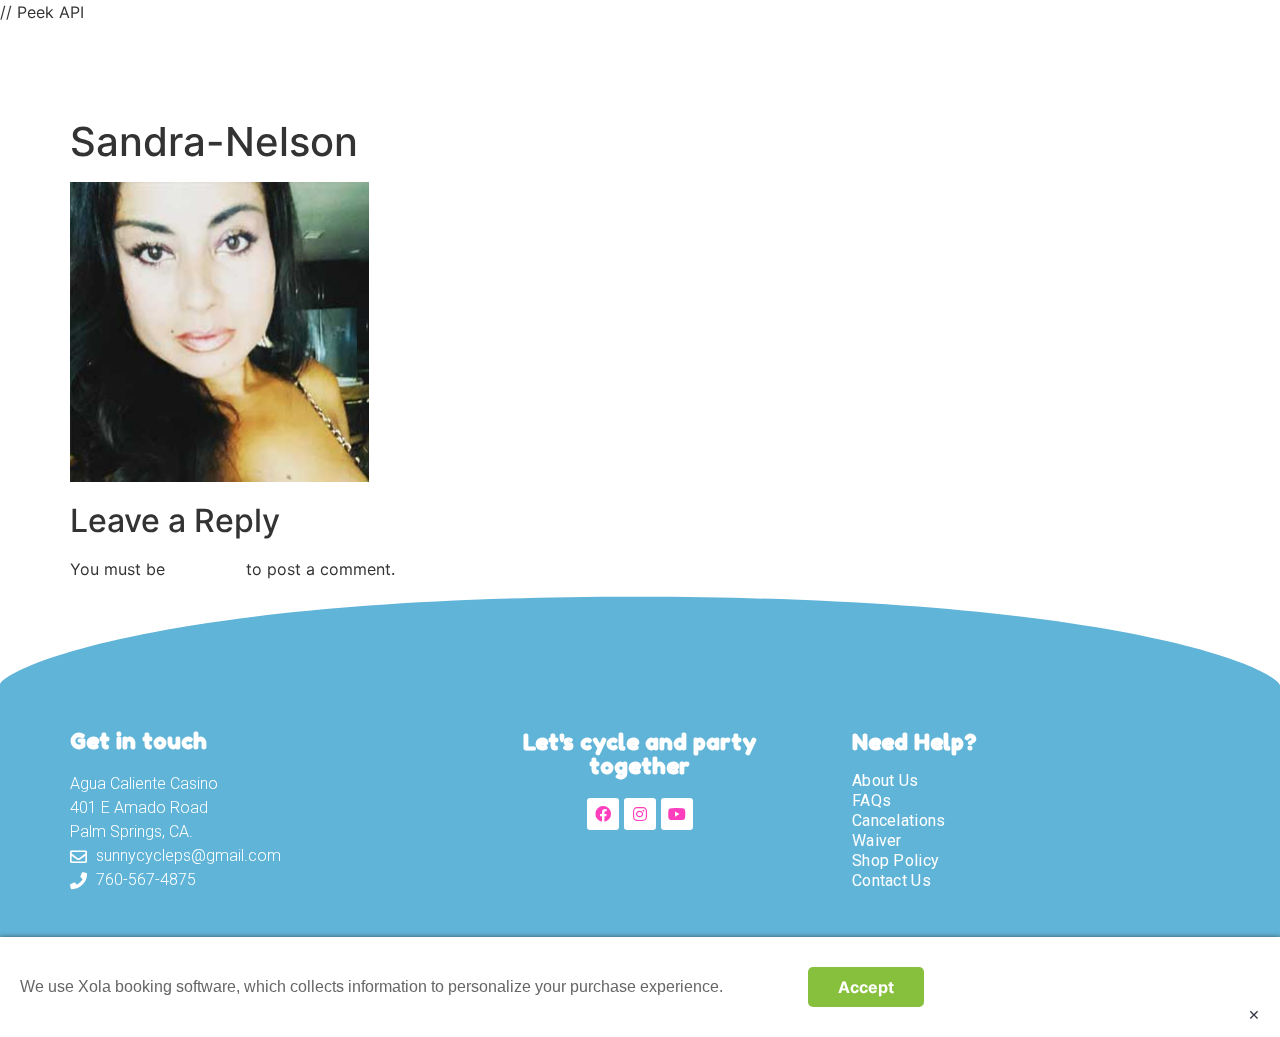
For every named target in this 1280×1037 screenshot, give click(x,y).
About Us (574, 67)
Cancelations (899, 820)
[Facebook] (603, 814)
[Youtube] (677, 814)
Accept (866, 987)
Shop (880, 67)
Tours (685, 67)
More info (760, 986)
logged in (205, 569)
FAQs (871, 800)
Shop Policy (895, 860)
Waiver (785, 67)
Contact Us (995, 67)
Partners (1129, 67)
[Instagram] (640, 814)
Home (465, 67)
